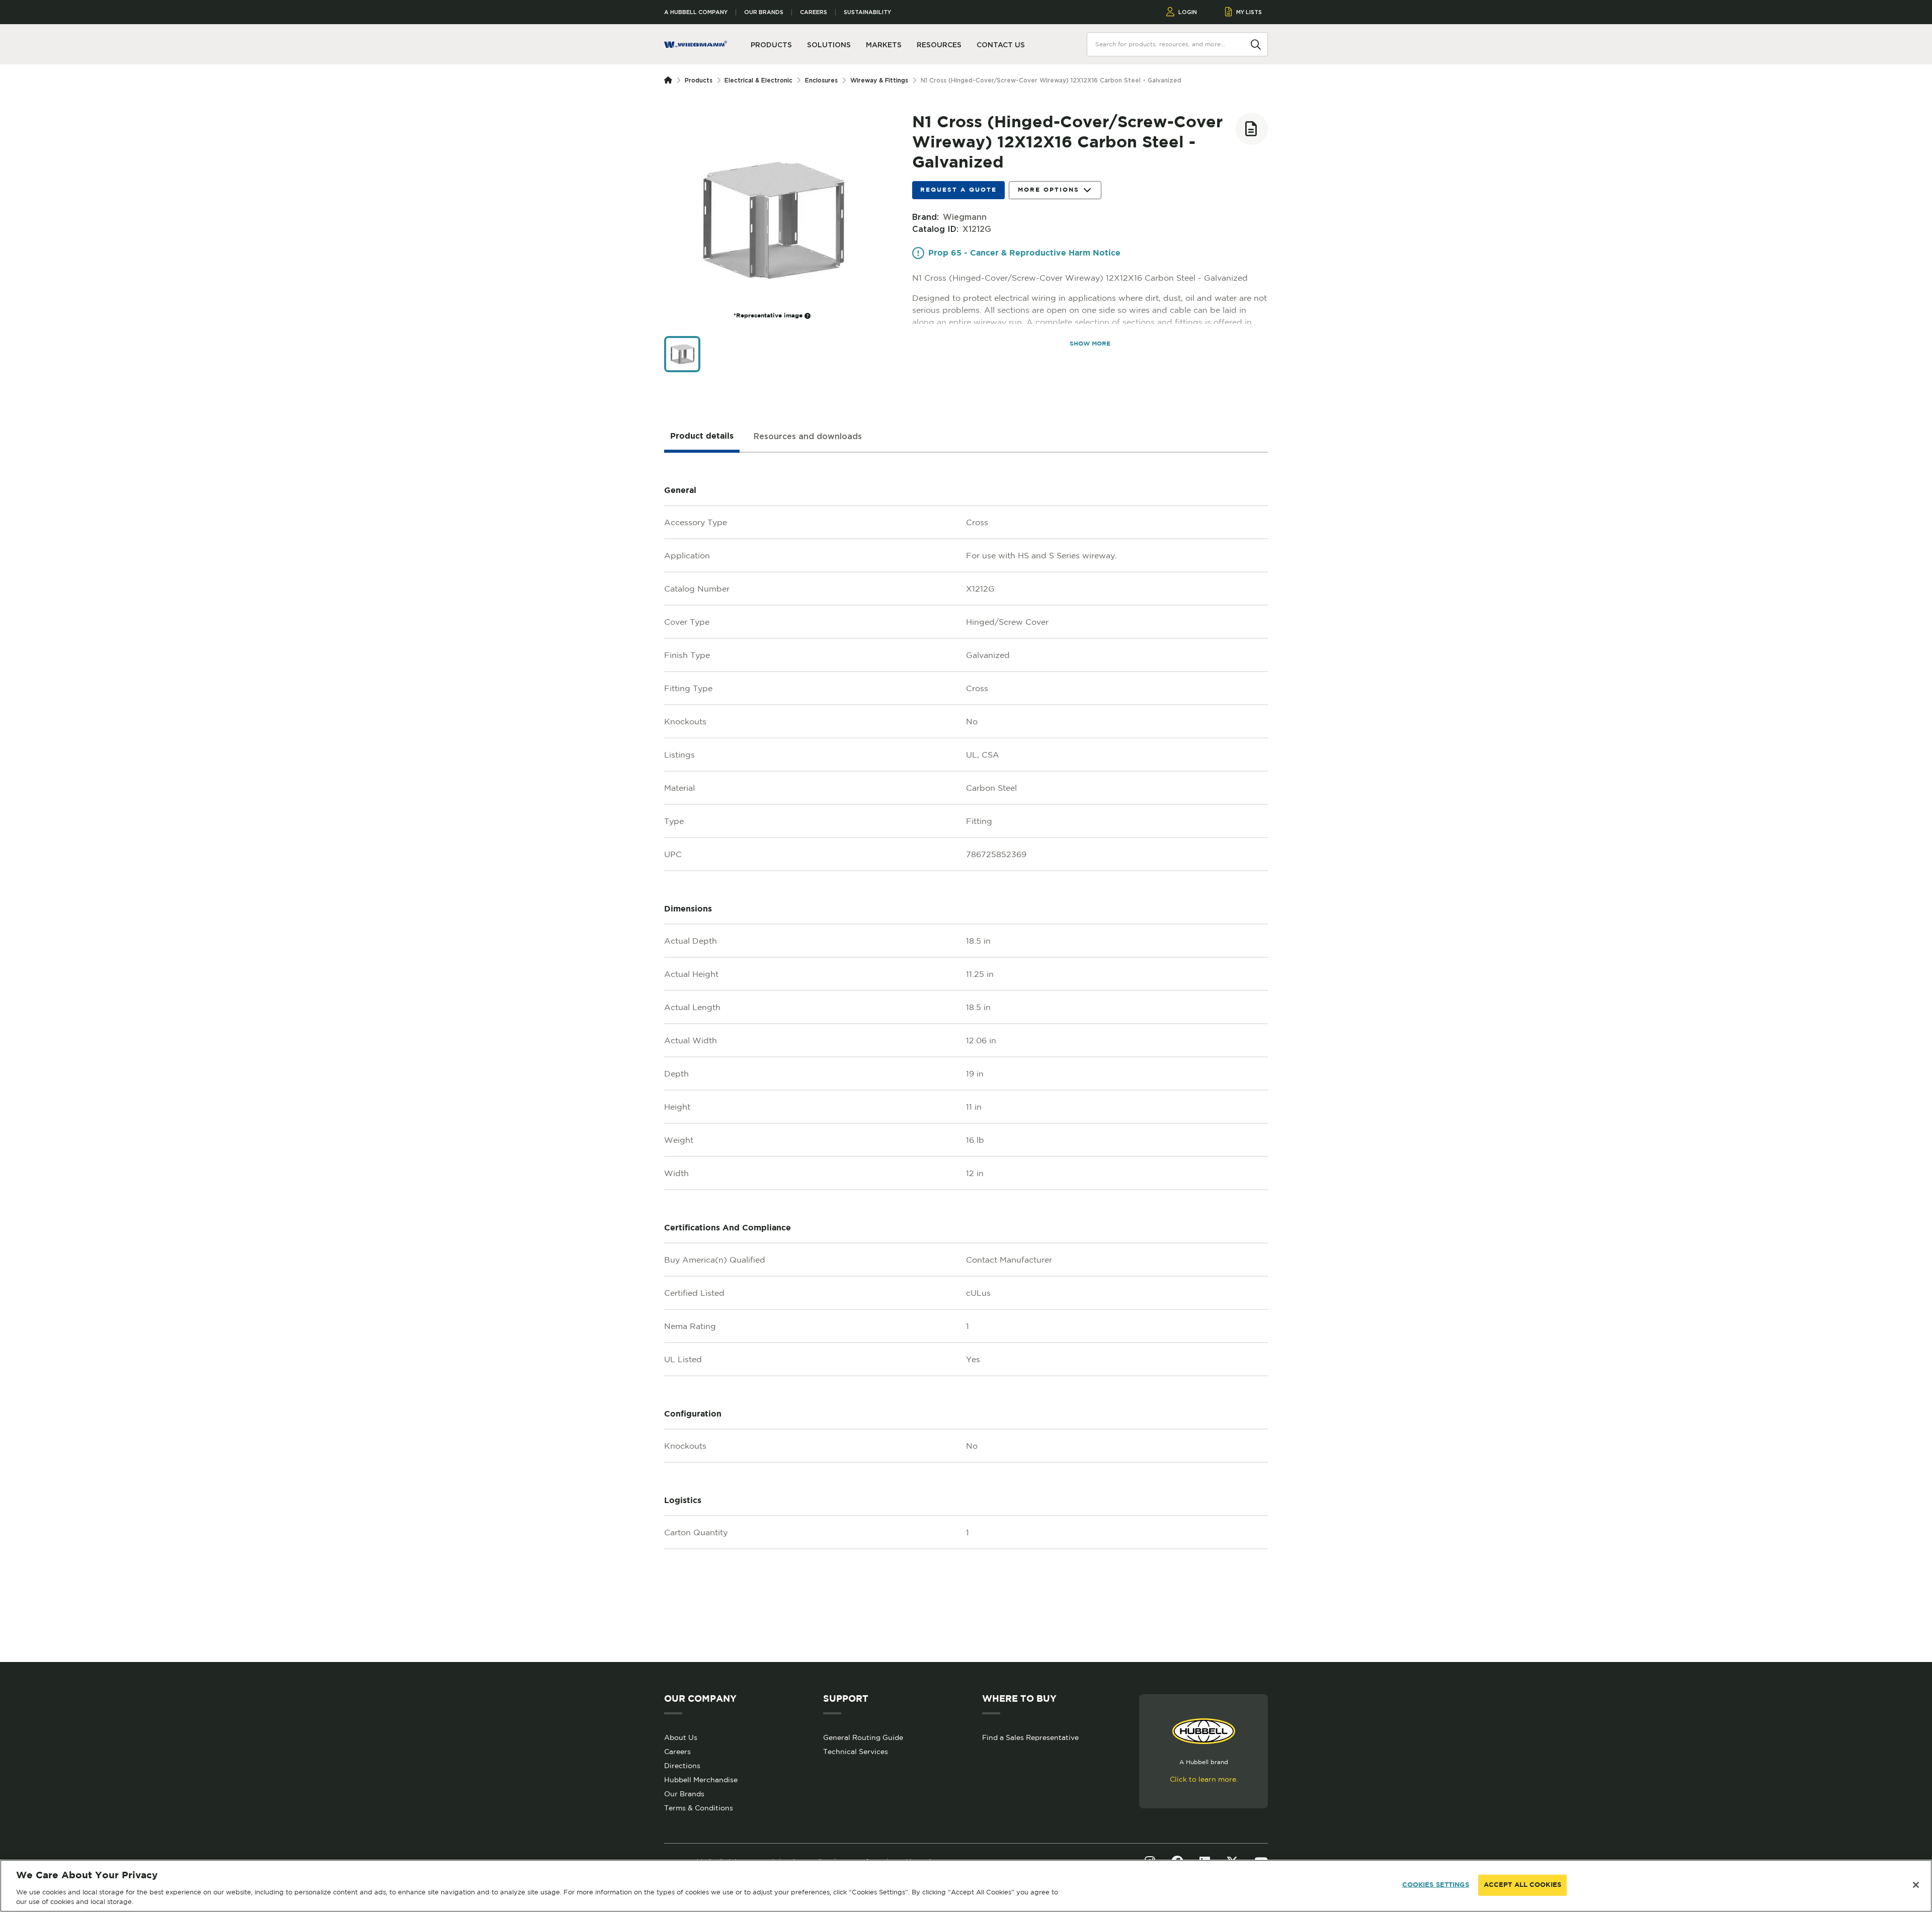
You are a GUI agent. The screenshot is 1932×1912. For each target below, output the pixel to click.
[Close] (1916, 1885)
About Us (681, 1737)
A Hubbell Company (696, 12)
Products (699, 80)
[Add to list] (1252, 129)
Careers (814, 12)
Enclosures (821, 80)
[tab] (702, 437)
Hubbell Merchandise (701, 1780)
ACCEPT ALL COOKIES (1522, 1885)
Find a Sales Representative (1030, 1737)
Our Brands (764, 12)
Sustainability (867, 12)
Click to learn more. (1204, 1779)
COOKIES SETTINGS (1436, 1885)
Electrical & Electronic (758, 80)
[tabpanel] (966, 1057)
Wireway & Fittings (879, 80)
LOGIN (1188, 12)
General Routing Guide (863, 1737)
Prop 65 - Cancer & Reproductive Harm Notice (1024, 253)
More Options (1049, 190)
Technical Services (856, 1752)
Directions (682, 1766)
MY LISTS (1249, 12)
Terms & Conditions (699, 1808)
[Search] (1256, 44)
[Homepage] (670, 80)
